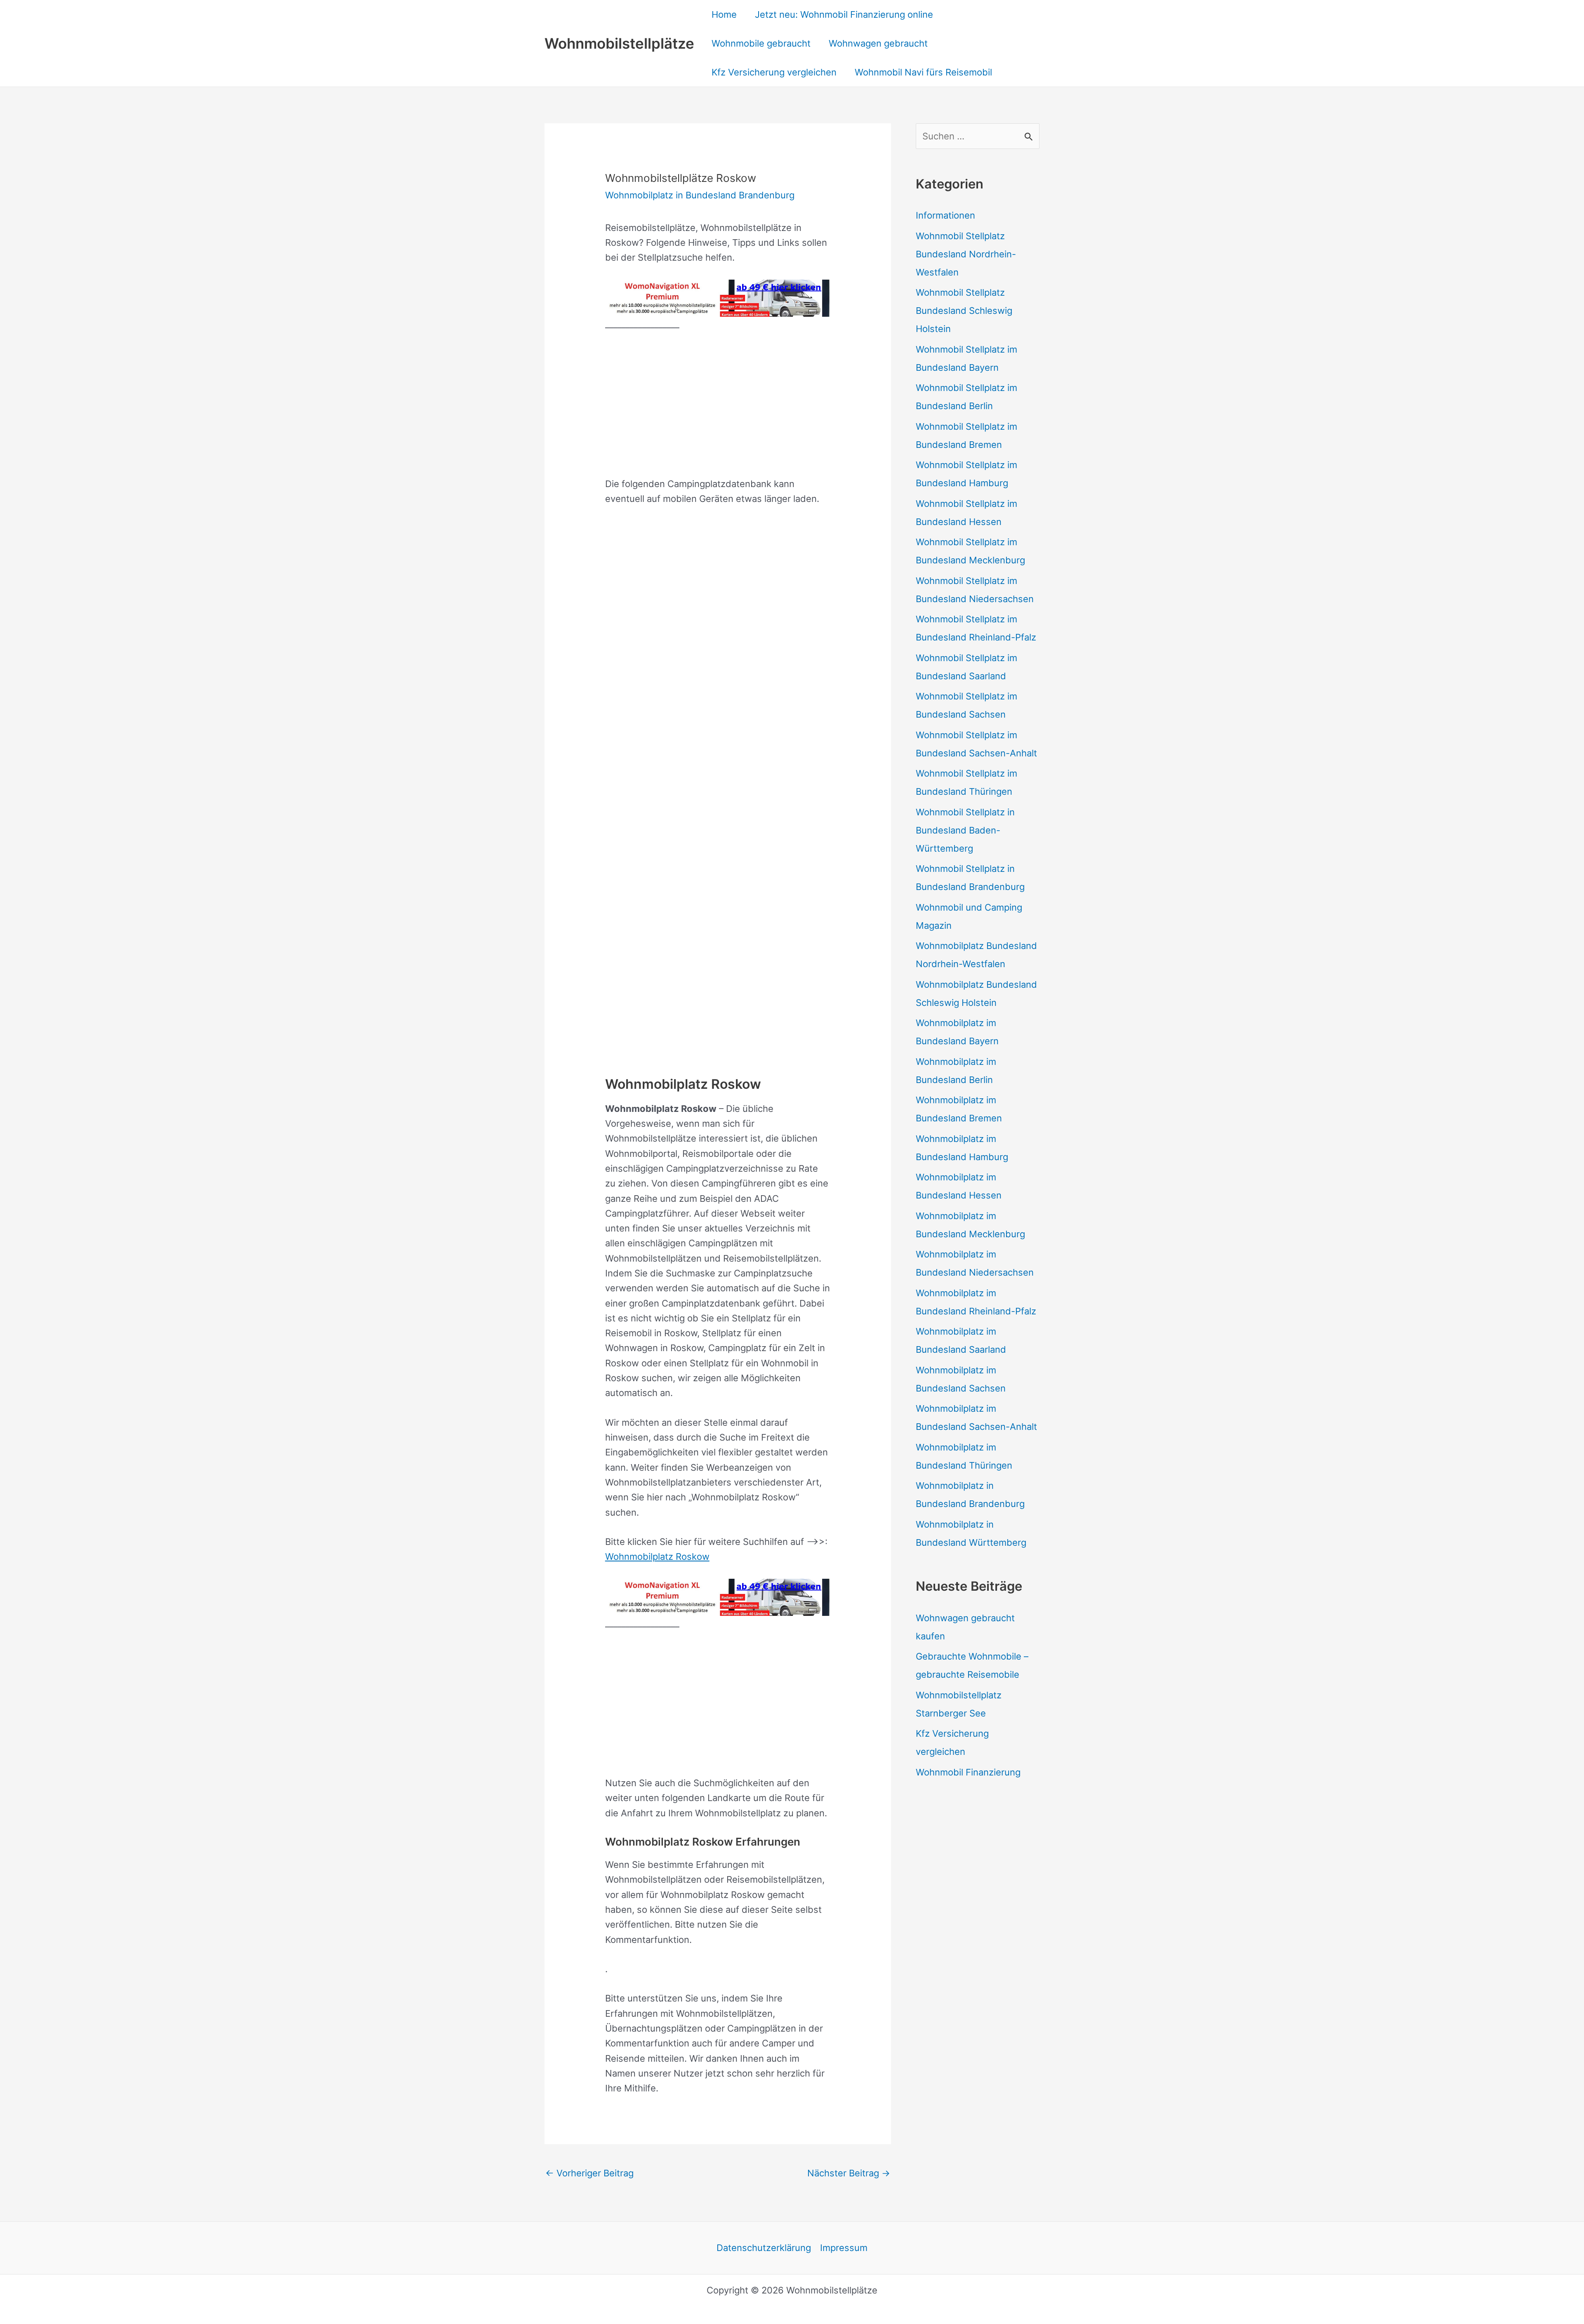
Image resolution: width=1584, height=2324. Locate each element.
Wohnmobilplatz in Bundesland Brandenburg (700, 195)
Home (724, 14)
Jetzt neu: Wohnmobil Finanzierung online (844, 14)
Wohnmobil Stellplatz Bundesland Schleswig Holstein (964, 311)
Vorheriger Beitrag (589, 2173)
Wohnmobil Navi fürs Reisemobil (923, 72)
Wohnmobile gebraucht (761, 43)
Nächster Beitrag (849, 2173)
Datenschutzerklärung (764, 2248)
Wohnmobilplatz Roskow (657, 1556)
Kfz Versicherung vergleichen (774, 72)
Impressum (844, 2248)
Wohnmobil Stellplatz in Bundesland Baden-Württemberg (965, 830)
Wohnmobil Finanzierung (968, 1772)
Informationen (945, 215)
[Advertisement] (718, 404)
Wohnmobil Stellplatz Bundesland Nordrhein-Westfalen (966, 254)
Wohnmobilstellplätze (619, 43)
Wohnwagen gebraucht (878, 43)
